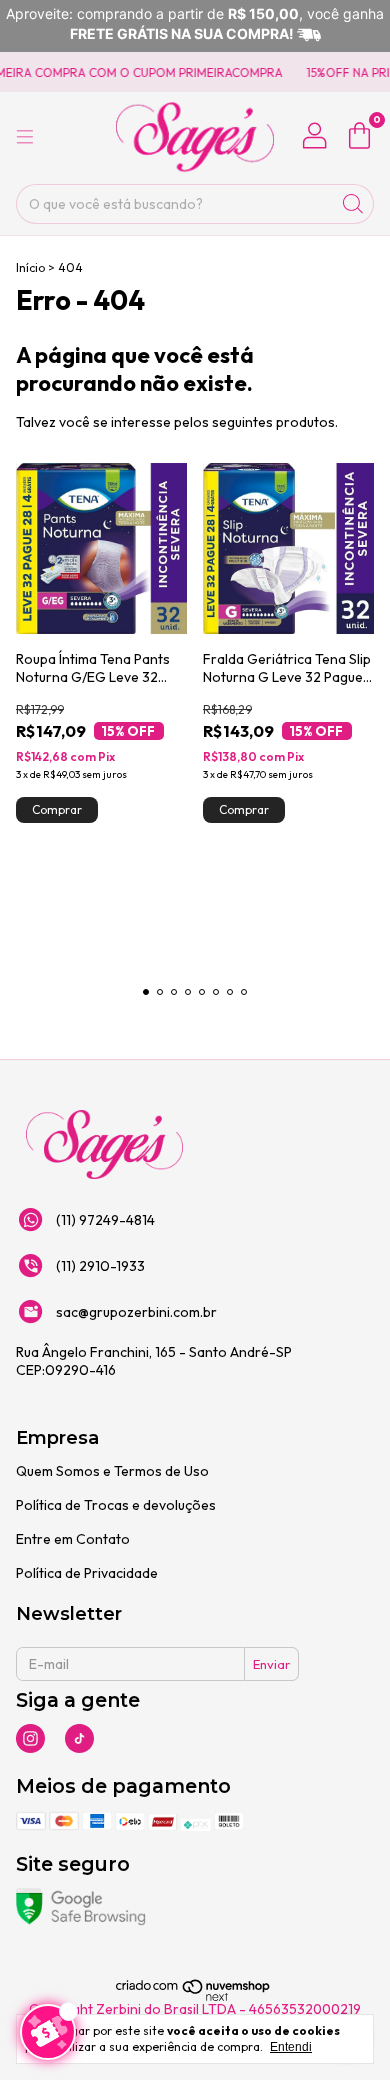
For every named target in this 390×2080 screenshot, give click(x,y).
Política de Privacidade (87, 1573)
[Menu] (25, 137)
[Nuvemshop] (193, 1998)
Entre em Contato (73, 1539)
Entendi (291, 2047)
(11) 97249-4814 (105, 1220)
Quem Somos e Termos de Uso (112, 1471)
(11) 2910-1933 (100, 1266)
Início (30, 267)
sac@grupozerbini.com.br (136, 1312)
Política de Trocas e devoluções (116, 1505)
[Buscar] (353, 204)
